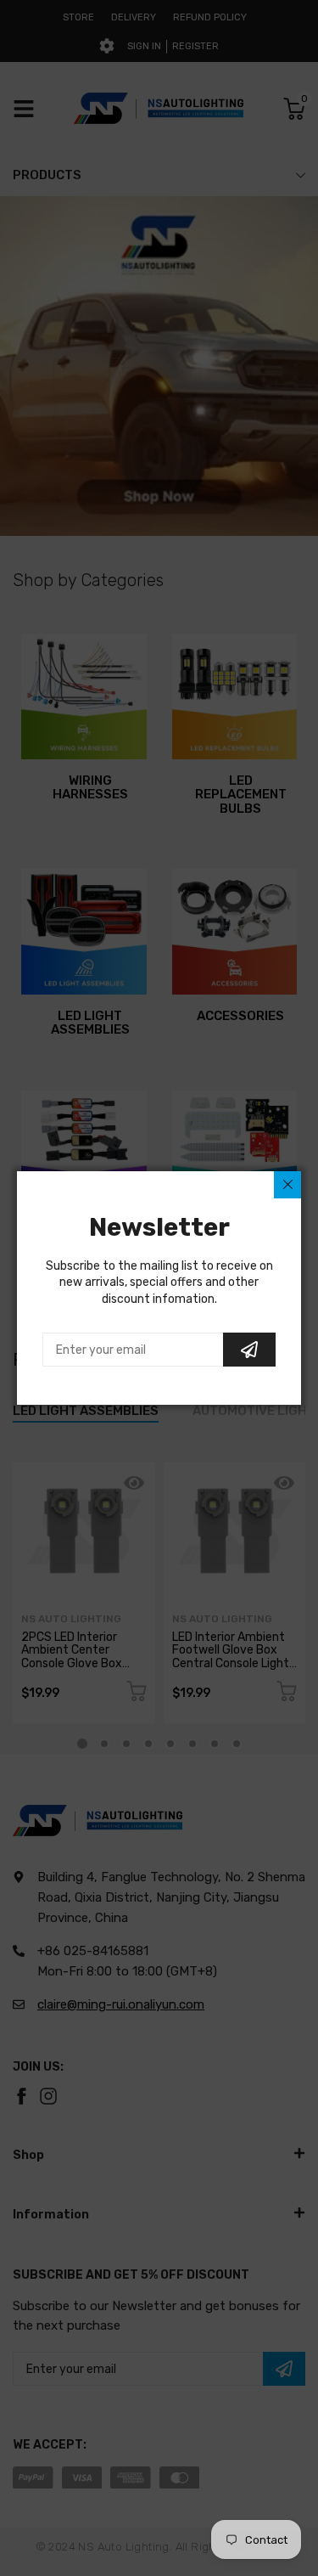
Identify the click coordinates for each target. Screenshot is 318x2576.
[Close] (287, 1185)
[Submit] (249, 1350)
